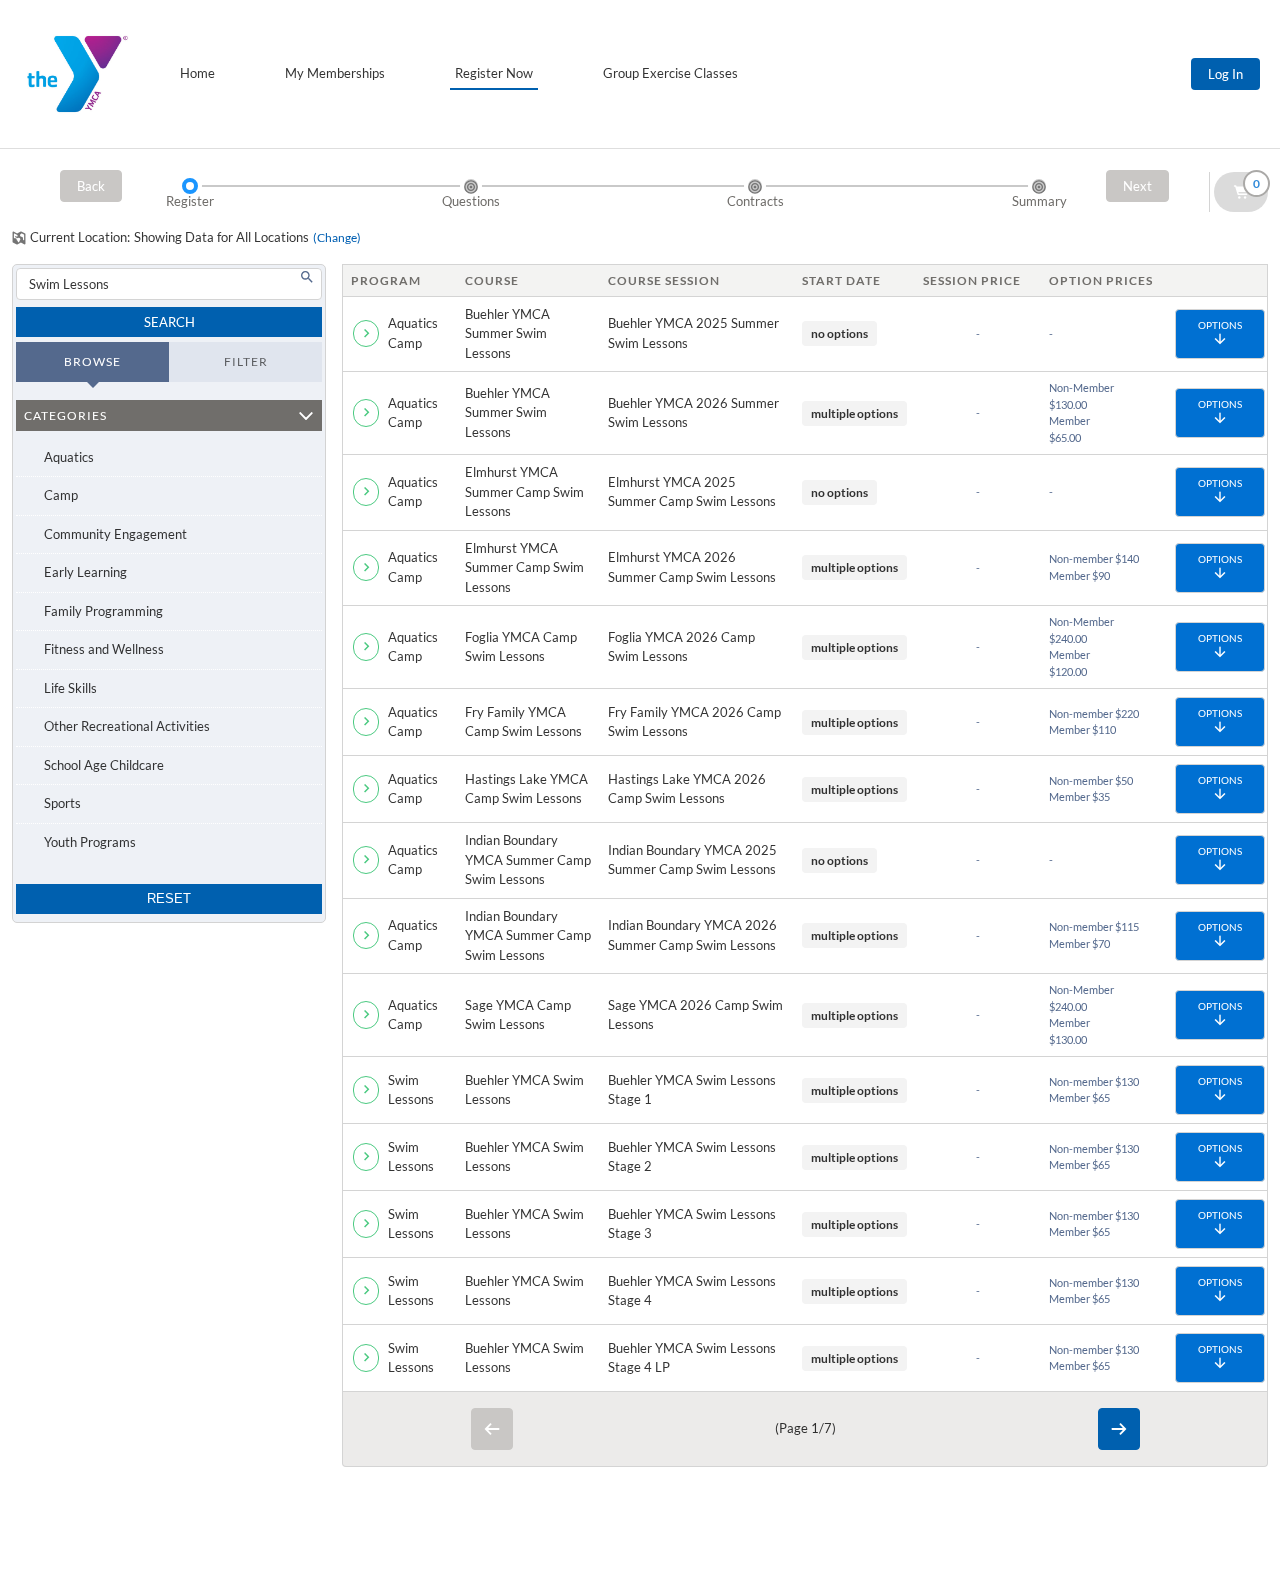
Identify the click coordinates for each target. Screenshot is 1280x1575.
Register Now (494, 73)
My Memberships (335, 73)
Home (197, 73)
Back (91, 186)
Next (1137, 186)
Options (1220, 325)
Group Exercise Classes (670, 73)
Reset (169, 898)
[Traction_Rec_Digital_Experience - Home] (77, 74)
